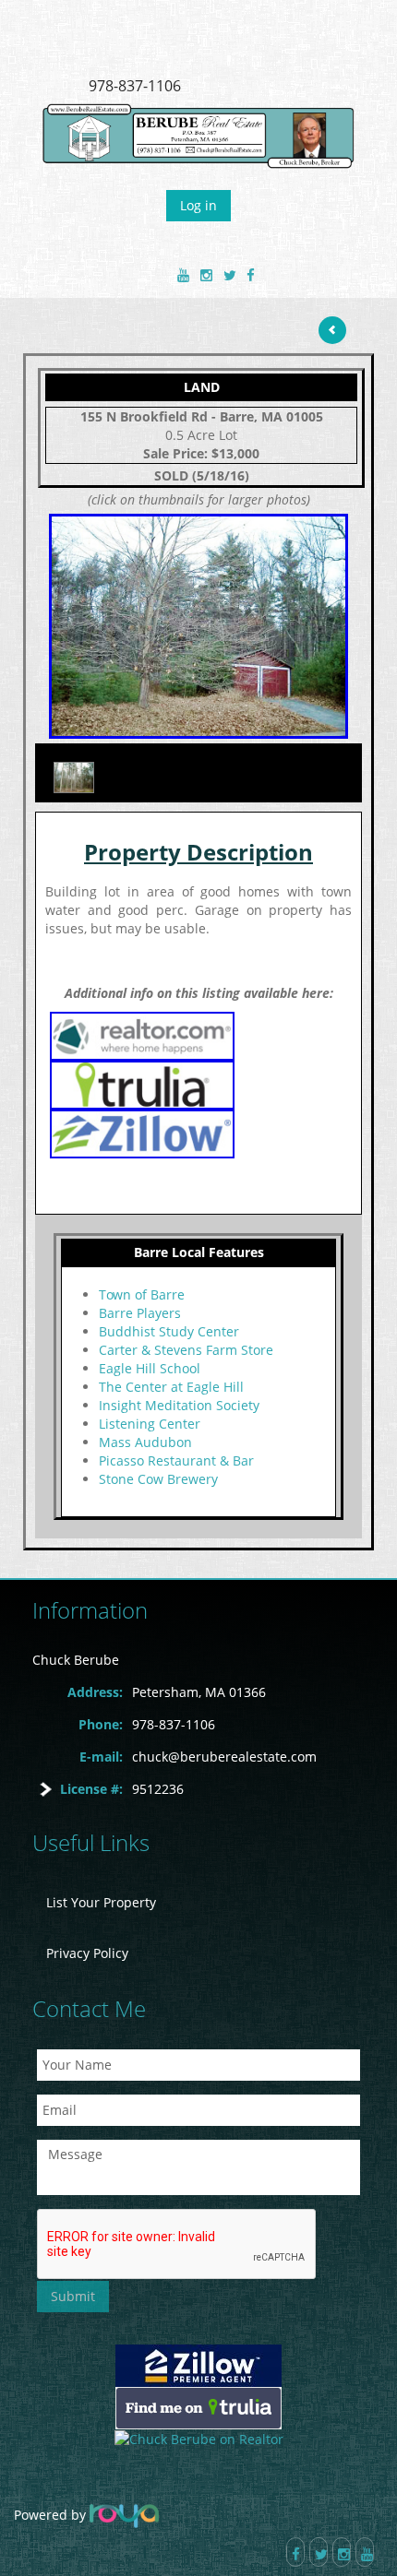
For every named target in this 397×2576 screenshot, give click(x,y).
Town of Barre (142, 1294)
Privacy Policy (87, 1953)
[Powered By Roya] (124, 2515)
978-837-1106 (135, 86)
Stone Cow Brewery (158, 1479)
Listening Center (150, 1424)
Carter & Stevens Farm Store (186, 1350)
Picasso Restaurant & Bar (176, 1460)
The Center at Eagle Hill (171, 1387)
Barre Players (140, 1313)
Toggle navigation (40, 45)
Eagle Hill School (150, 1368)
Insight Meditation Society (179, 1405)
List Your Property (101, 1902)
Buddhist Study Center (169, 1331)
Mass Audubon (145, 1442)
